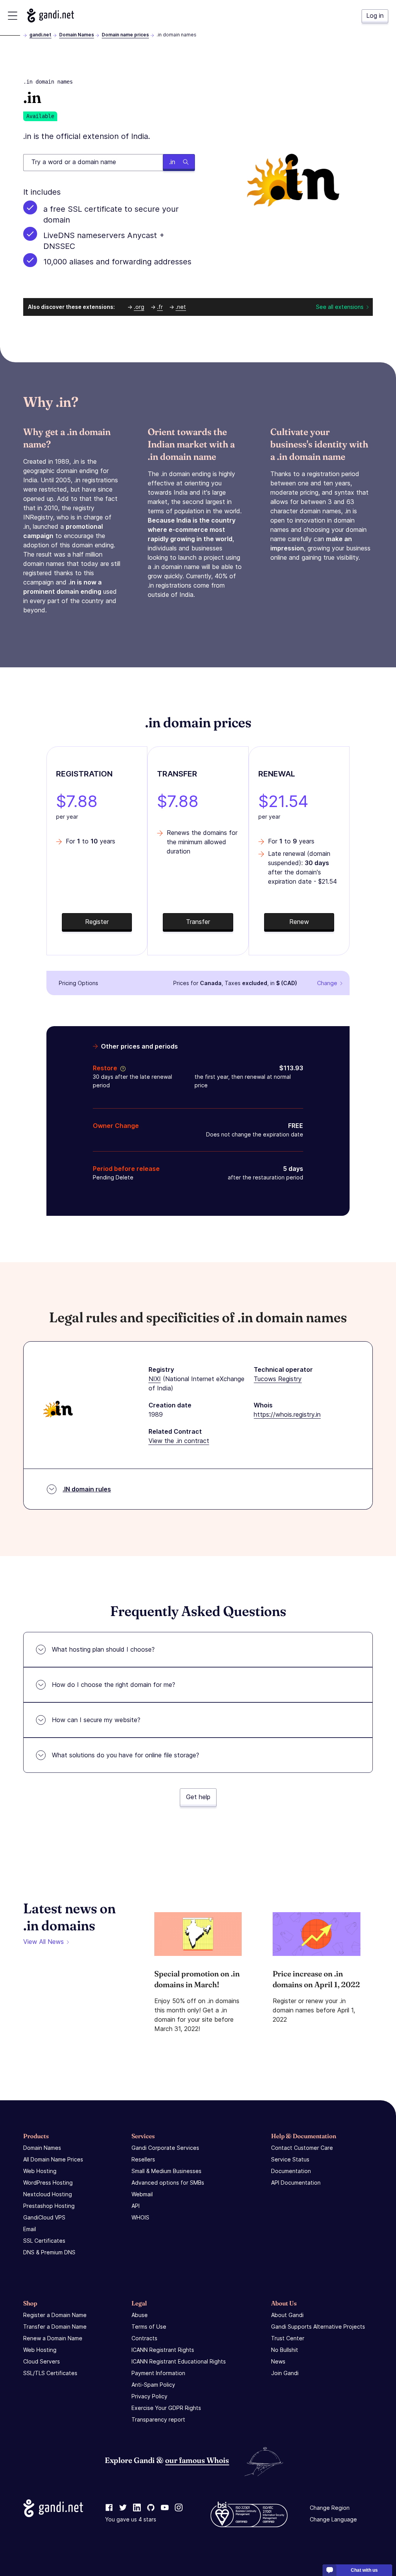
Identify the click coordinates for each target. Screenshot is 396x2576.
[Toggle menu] (13, 16)
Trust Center (288, 2338)
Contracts (144, 2338)
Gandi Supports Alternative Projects (318, 2327)
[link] (109, 2508)
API (136, 2206)
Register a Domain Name (55, 2315)
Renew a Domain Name (53, 2338)
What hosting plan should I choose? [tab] (103, 1649)
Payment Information (158, 2373)
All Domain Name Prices (53, 2159)
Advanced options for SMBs (168, 2183)
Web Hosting (40, 2171)
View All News (44, 1942)
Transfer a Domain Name (55, 2327)
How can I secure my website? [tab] (96, 1720)
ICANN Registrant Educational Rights (179, 2361)
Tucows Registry (278, 1379)
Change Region (330, 2508)
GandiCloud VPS (44, 2217)
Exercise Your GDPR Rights (166, 2408)
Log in (375, 15)
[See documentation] (121, 1068)
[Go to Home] (50, 15)
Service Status (290, 2159)
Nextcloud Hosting (48, 2194)
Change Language (333, 2519)
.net (181, 307)
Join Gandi (285, 2373)
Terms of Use (149, 2327)
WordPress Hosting (48, 2183)
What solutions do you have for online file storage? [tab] (125, 1755)
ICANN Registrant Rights (163, 2350)
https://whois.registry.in (287, 1414)
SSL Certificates (44, 2241)
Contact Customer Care (302, 2148)
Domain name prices (125, 35)
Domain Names (77, 35)
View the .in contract (179, 1441)
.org (139, 307)
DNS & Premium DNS (49, 2252)
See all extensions (340, 307)
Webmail (142, 2194)
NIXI (155, 1379)
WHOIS (140, 2217)
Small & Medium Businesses (166, 2171)
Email (30, 2229)
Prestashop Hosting (49, 2206)
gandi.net (40, 35)
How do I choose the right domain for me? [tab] (114, 1685)
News (278, 2361)
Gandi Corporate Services (165, 2148)
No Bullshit (285, 2350)
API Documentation (296, 2183)
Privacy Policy (149, 2396)
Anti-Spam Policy (153, 2385)
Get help (198, 1797)
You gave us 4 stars (131, 2519)
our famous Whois (197, 2460)
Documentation (291, 2171)
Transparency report (158, 2419)
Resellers (143, 2159)
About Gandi (287, 2315)
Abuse (140, 2315)
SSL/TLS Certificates (50, 2373)
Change (327, 983)
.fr (160, 307)
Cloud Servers (42, 2361)
